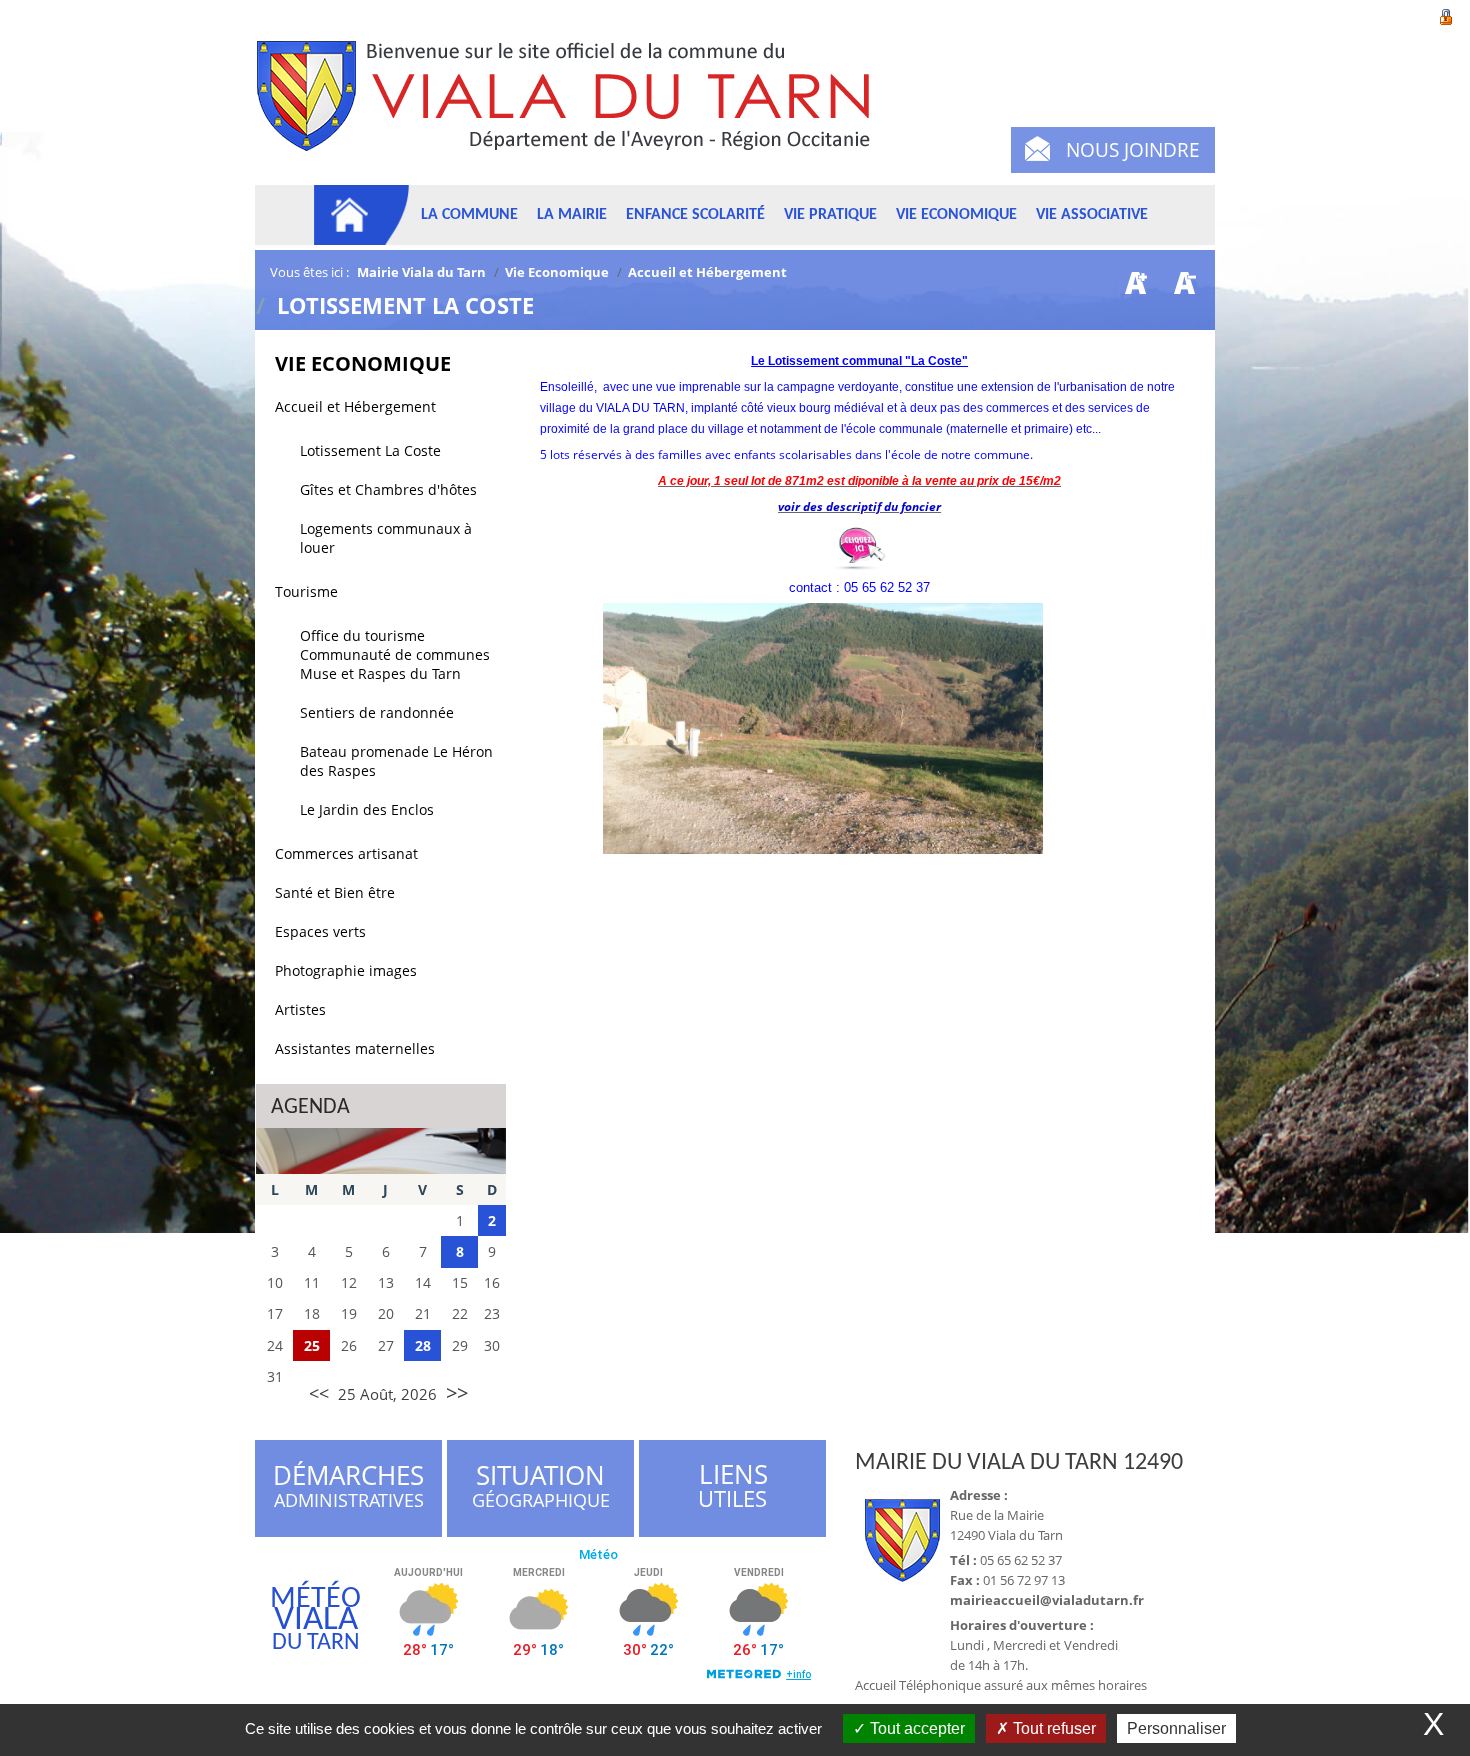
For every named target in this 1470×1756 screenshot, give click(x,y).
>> (457, 1392)
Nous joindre (1133, 150)
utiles (733, 1486)
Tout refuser (1052, 1728)
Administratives (348, 1489)
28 (423, 1345)
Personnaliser (1176, 1728)
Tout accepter (915, 1728)
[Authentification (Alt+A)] (1446, 15)
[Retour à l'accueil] (572, 107)
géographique (542, 1489)
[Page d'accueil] (362, 215)
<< (319, 1393)
